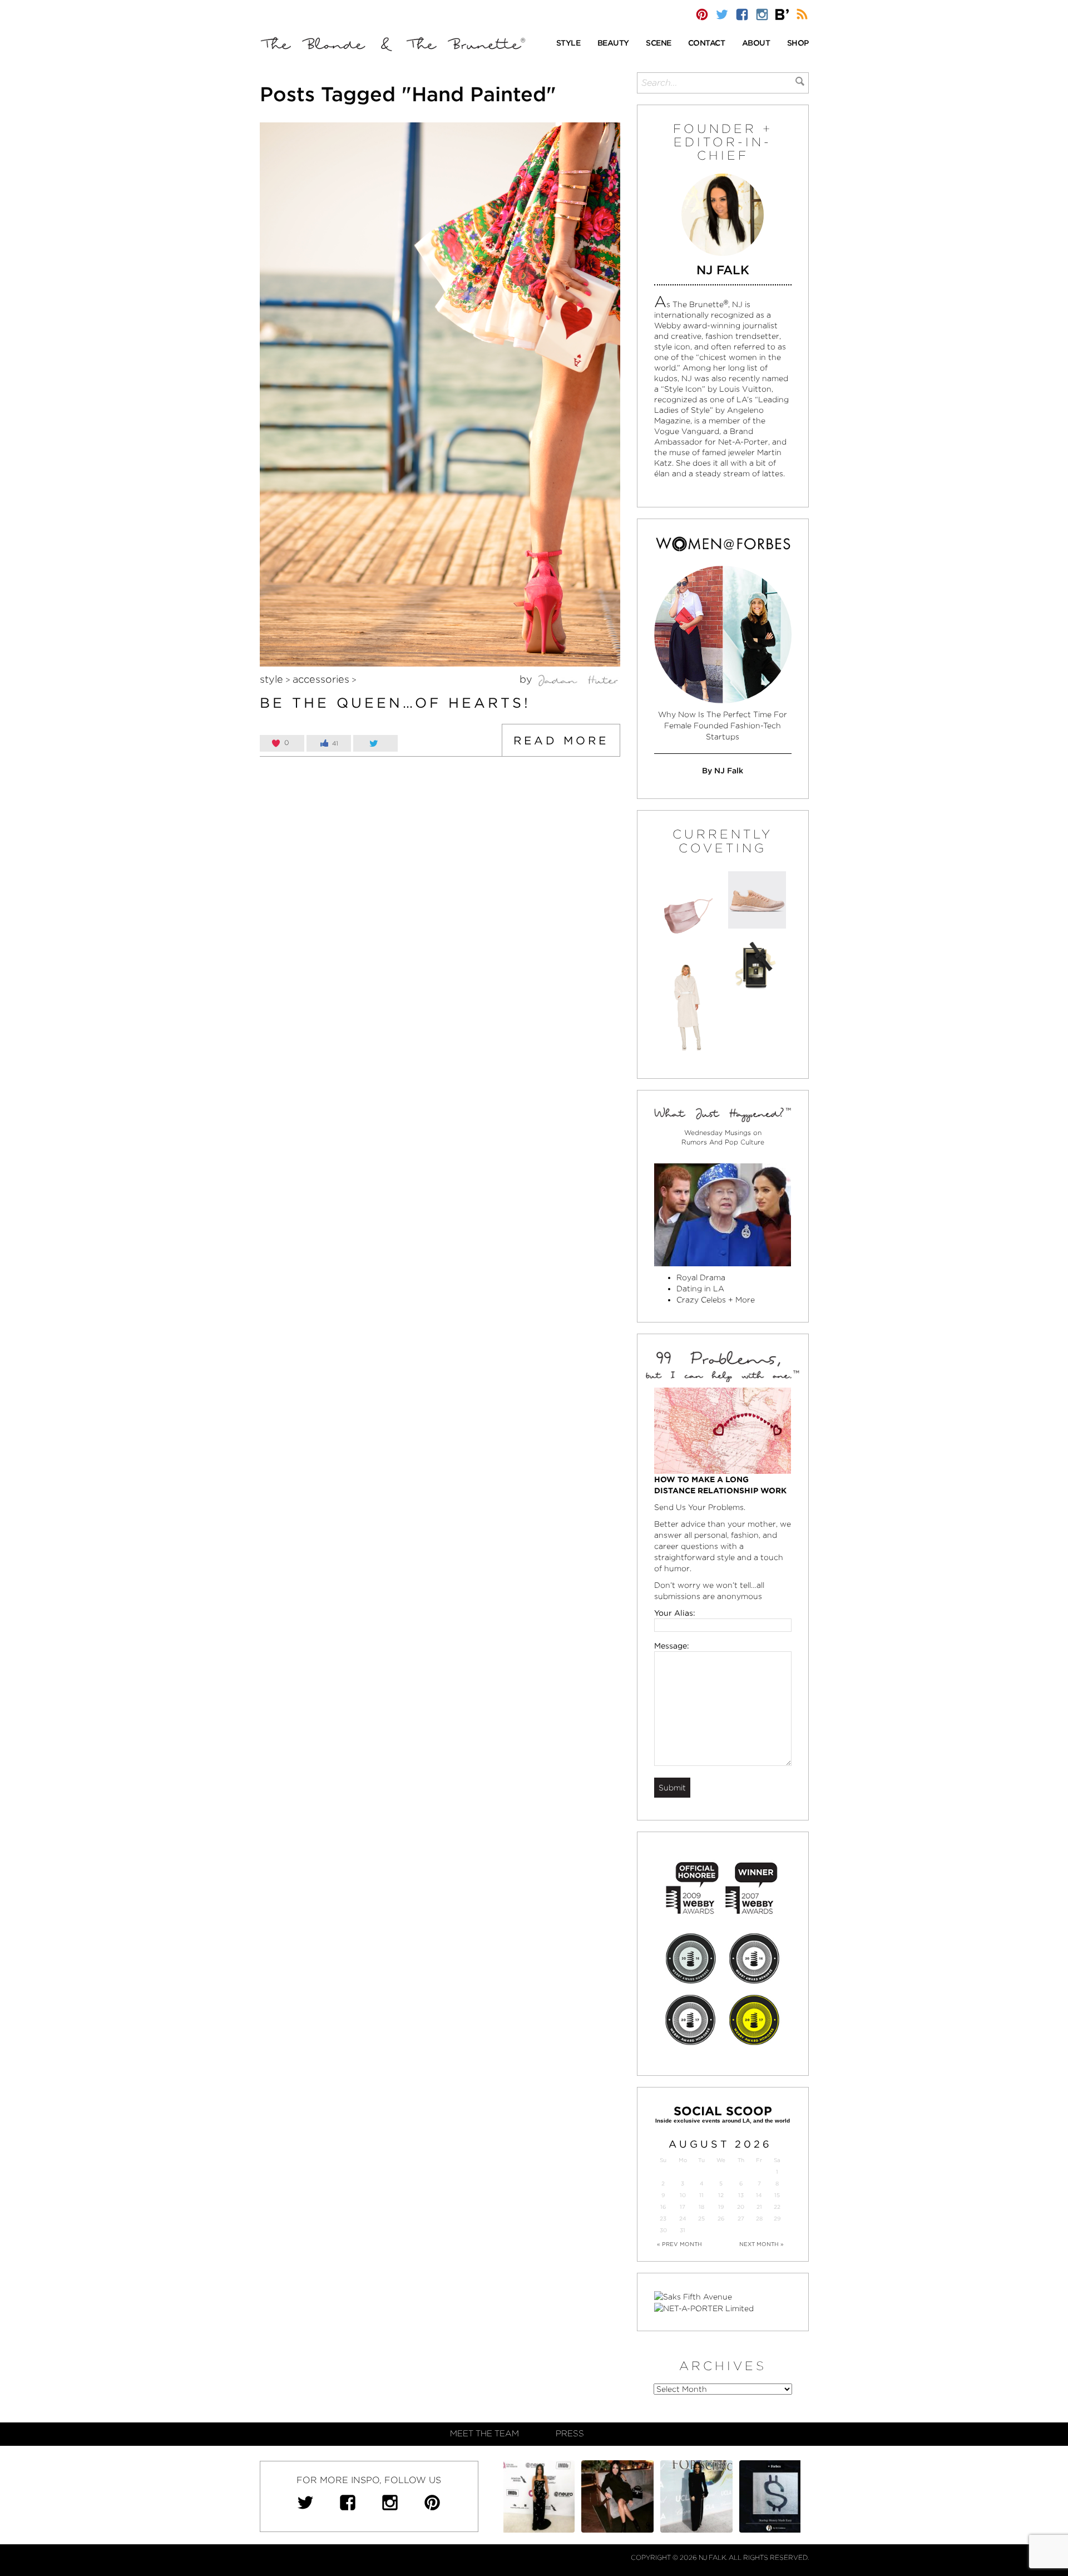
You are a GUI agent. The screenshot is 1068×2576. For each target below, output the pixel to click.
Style (271, 679)
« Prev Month (679, 2244)
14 (759, 2195)
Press (570, 2434)
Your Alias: (675, 1613)
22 (777, 2207)
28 (759, 2219)
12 (721, 2195)
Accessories (321, 679)
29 (777, 2219)
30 (663, 2230)
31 (683, 2230)
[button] (568, 44)
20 (741, 2207)
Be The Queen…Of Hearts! (395, 703)
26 (721, 2219)
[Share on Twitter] (375, 743)
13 (741, 2195)
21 (759, 2207)
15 (777, 2195)
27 (741, 2219)
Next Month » (762, 2244)
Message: (672, 1646)
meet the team (484, 2434)
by (527, 679)
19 (721, 2207)
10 (683, 2195)
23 (663, 2219)
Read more (561, 741)
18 (701, 2207)
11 (701, 2195)
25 (701, 2219)
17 (683, 2207)
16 (663, 2207)
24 (683, 2219)
